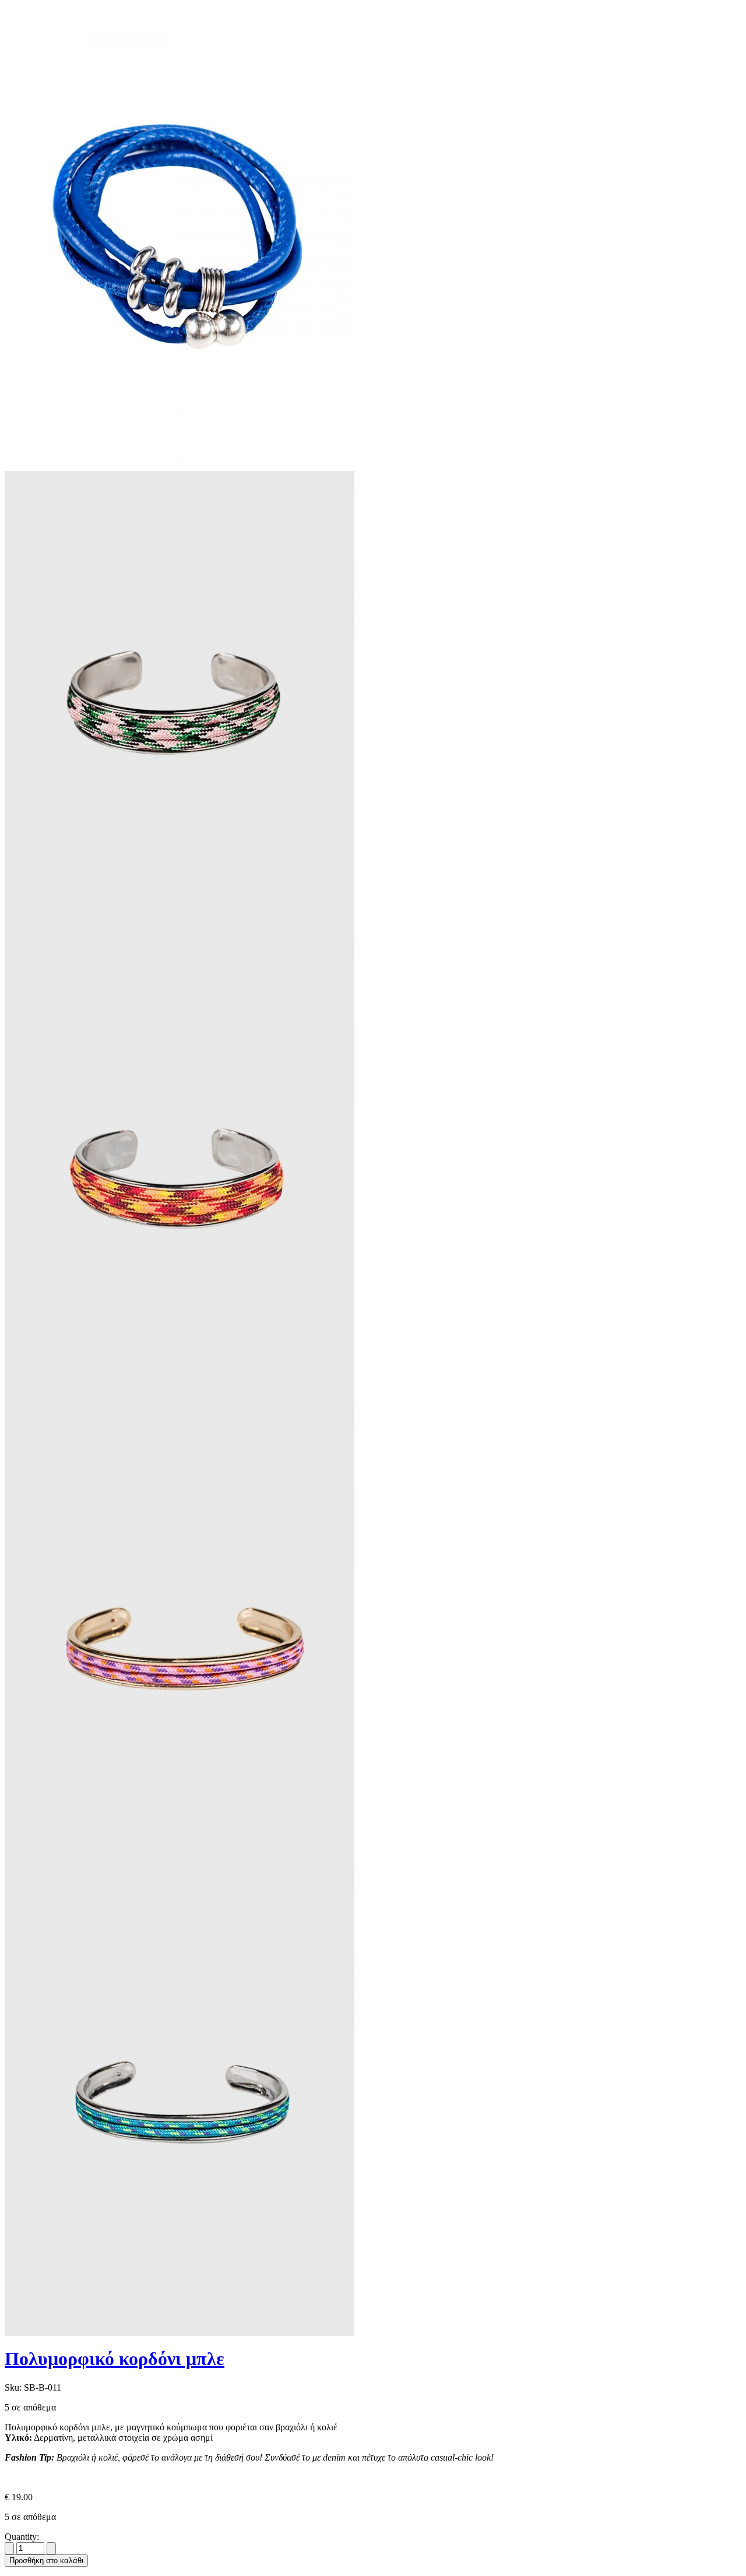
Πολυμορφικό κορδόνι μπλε (115, 2359)
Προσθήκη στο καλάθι (46, 2561)
